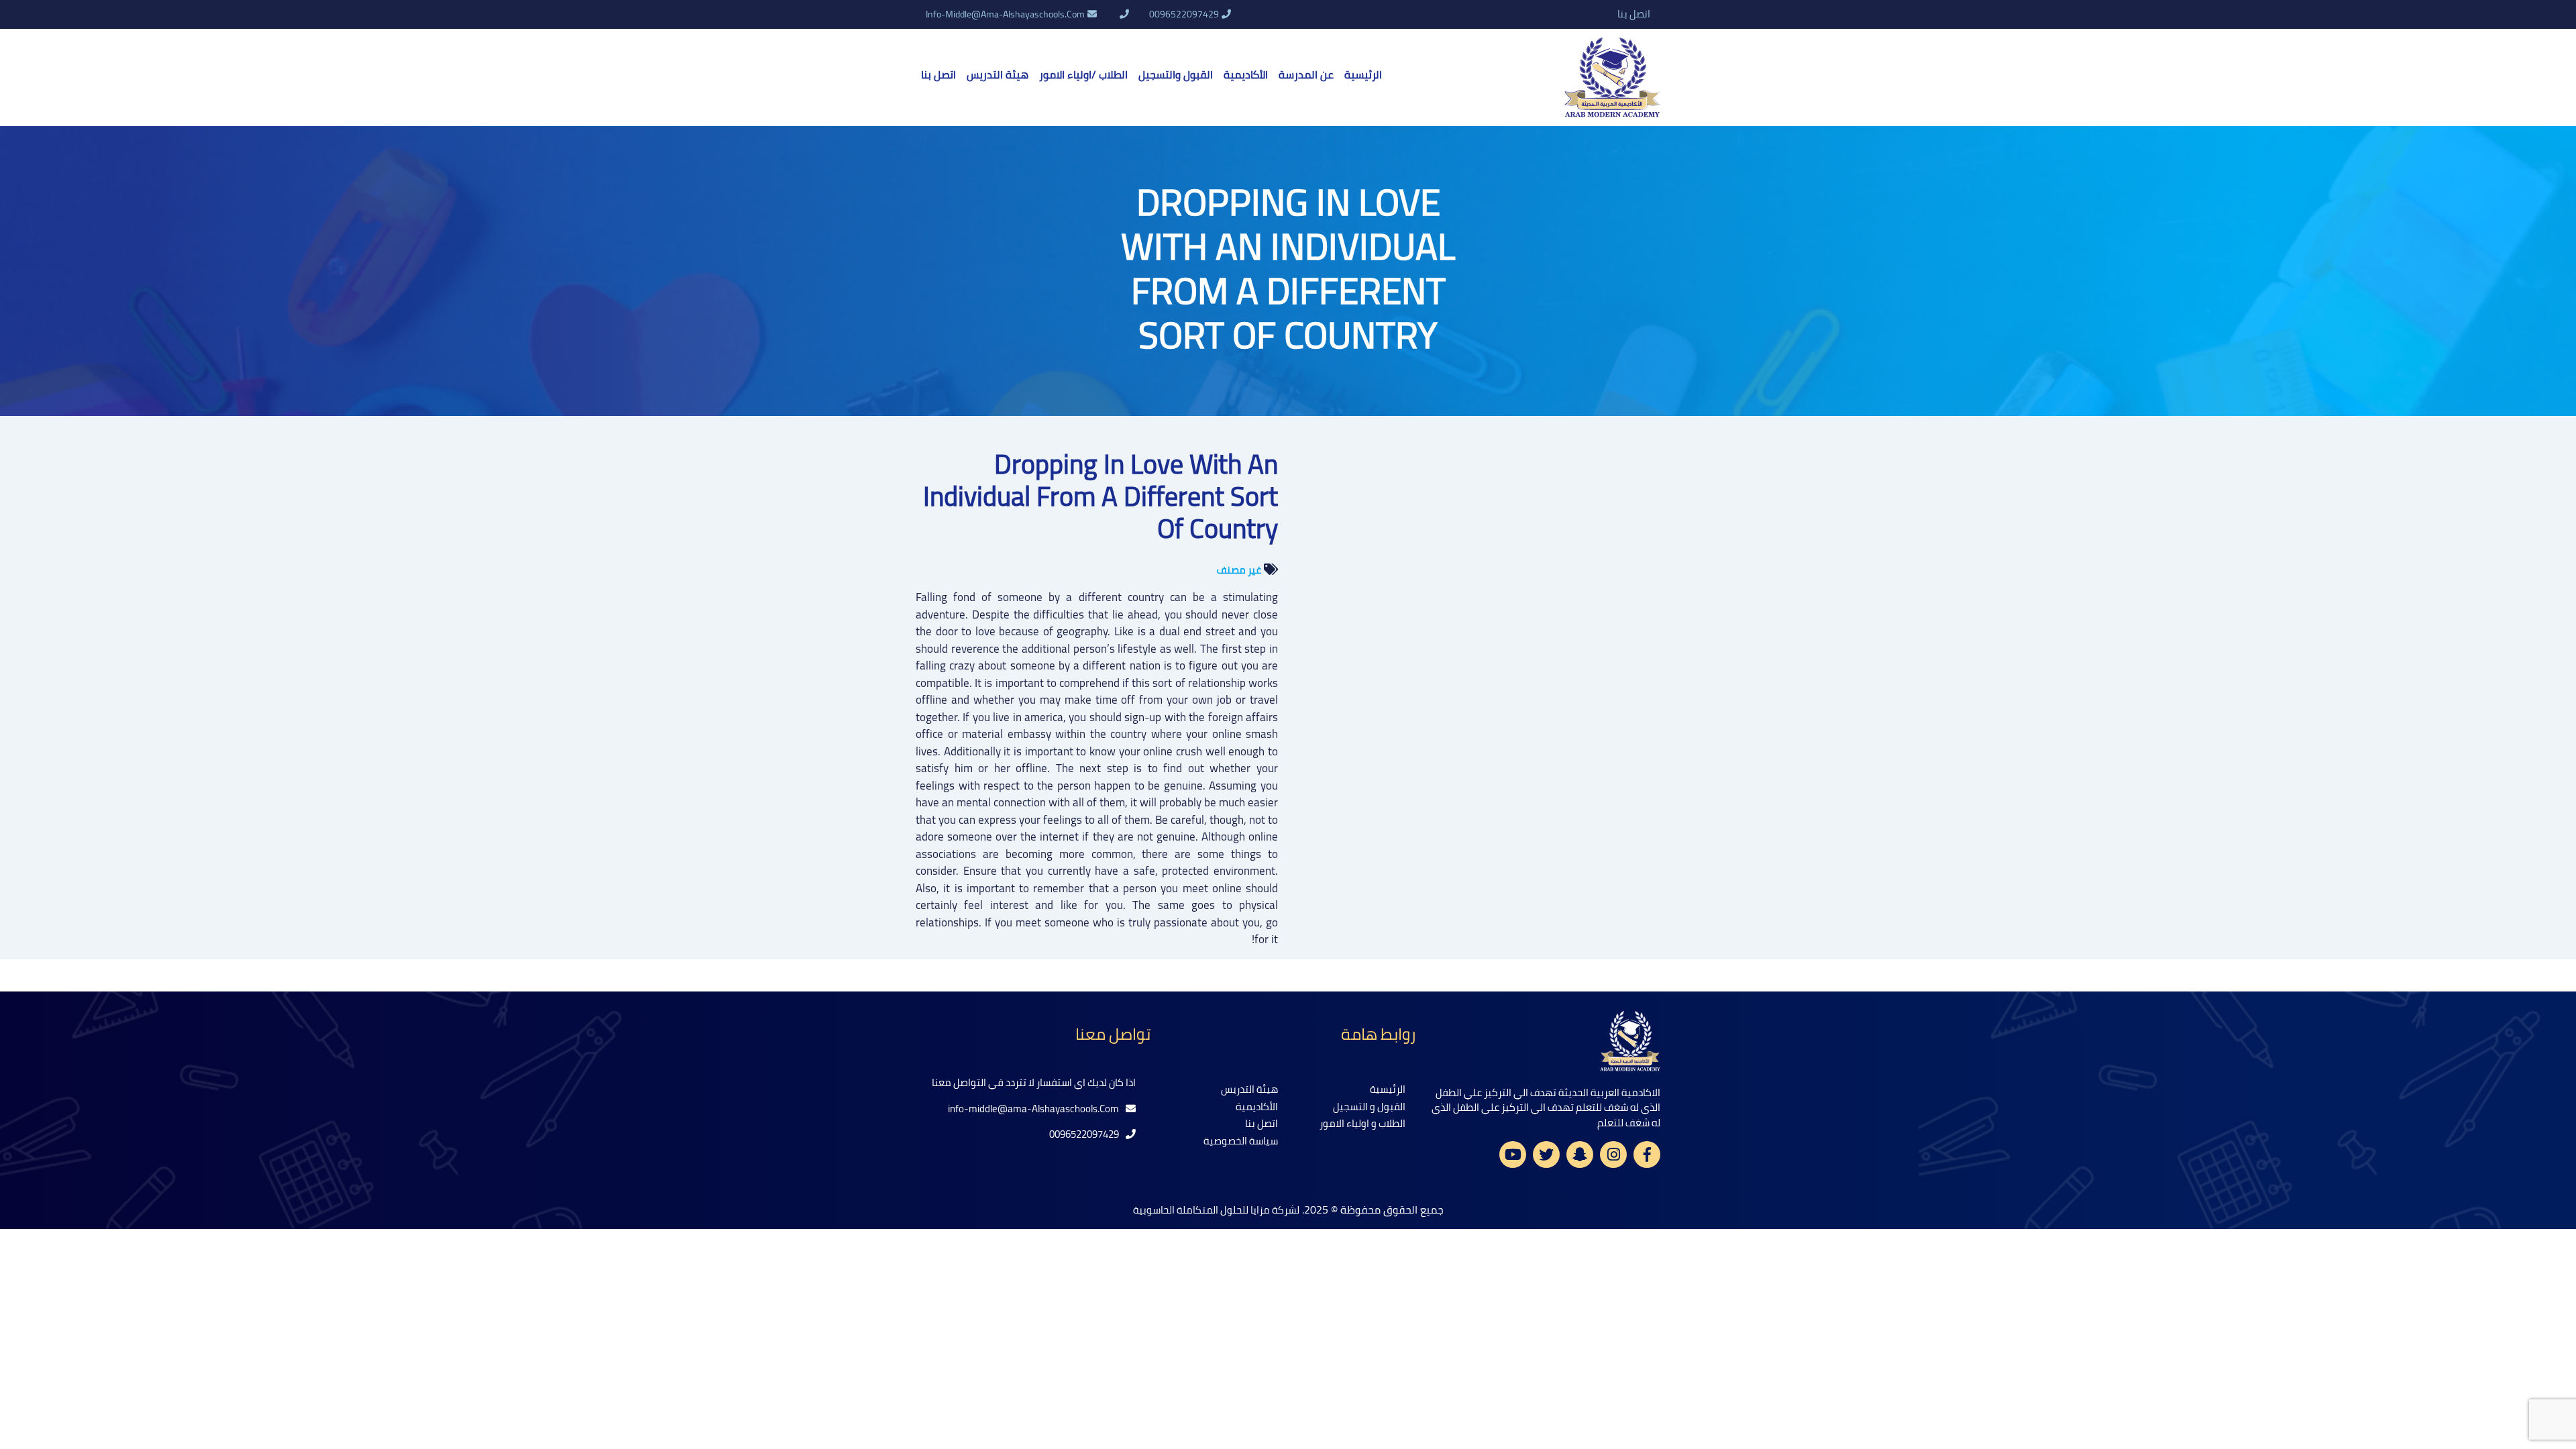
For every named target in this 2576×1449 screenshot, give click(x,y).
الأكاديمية (1246, 74)
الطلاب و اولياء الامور (1362, 1123)
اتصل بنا (1634, 14)
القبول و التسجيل (1369, 1107)
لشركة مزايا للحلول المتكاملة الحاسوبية (1216, 1210)
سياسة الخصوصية (1241, 1141)
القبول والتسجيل (1176, 74)
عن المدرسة (1306, 74)
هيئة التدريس (998, 74)
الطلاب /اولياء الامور (1083, 74)
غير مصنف (1239, 570)
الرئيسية (1363, 74)
